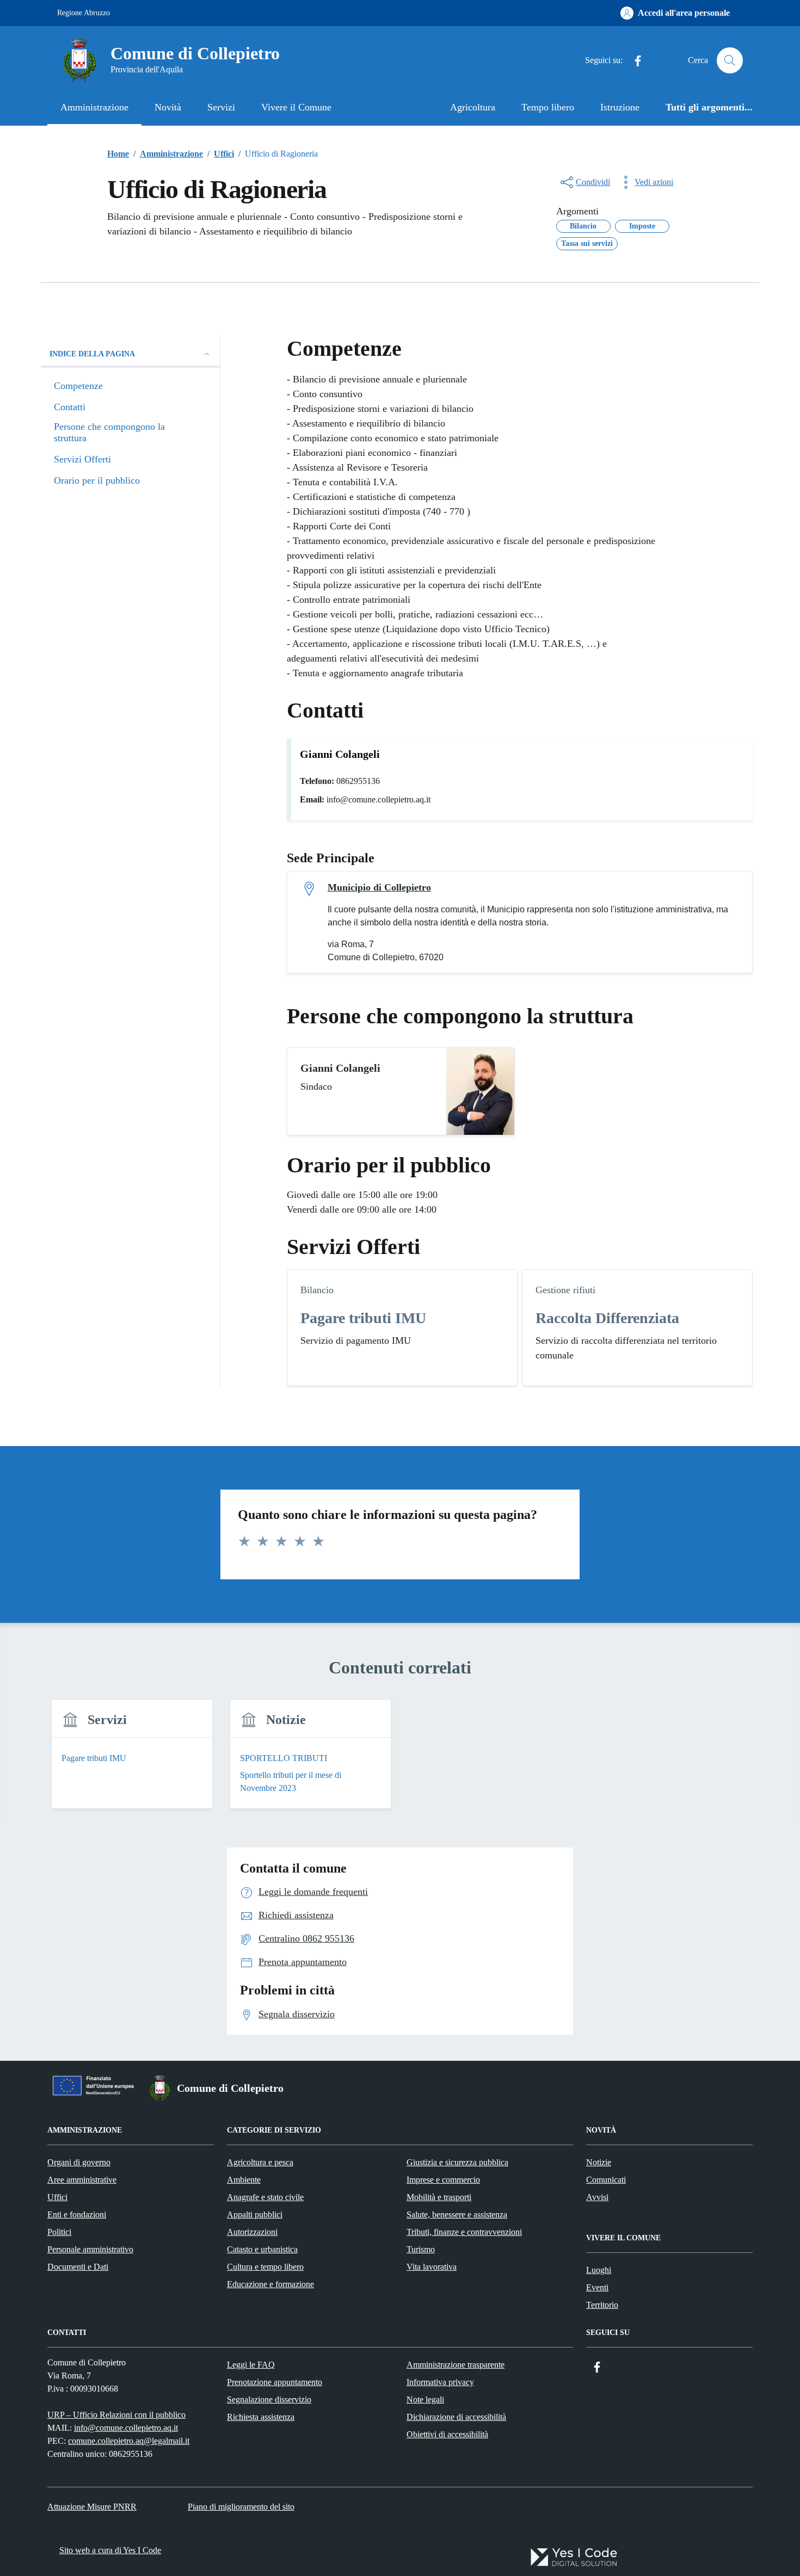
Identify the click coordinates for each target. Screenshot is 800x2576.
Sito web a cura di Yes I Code (110, 2550)
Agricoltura (473, 107)
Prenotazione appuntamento (275, 2382)
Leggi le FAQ (251, 2365)
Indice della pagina (92, 354)
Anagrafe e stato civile (265, 2197)
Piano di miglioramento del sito (241, 2507)
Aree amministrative (82, 2180)
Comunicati (606, 2180)
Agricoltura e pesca (260, 2162)
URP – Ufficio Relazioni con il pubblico (116, 2415)
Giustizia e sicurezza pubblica (457, 2162)
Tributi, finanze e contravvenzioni (464, 2232)
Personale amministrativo (90, 2249)
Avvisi (597, 2197)
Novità (168, 107)
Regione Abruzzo (84, 13)
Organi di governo (79, 2162)
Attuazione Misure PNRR (92, 2507)
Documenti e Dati (78, 2267)
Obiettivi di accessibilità (447, 2434)
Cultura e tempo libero (265, 2267)
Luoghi (599, 2270)
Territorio (602, 2305)
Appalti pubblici (255, 2214)
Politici (59, 2232)
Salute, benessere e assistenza (457, 2214)
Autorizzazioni (252, 2232)
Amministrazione (94, 107)
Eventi (597, 2287)
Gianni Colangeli (340, 1068)
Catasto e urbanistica (262, 2249)
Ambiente (244, 2180)
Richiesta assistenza (261, 2417)
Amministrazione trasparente (456, 2365)
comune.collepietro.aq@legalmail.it (129, 2441)
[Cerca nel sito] (730, 60)
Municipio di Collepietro (379, 887)
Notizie (599, 2162)
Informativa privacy (440, 2382)
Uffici (57, 2197)
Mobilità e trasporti (439, 2197)
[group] (132, 1761)
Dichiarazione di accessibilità (456, 2417)
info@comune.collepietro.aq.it (126, 2428)
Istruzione (620, 107)
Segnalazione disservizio (269, 2399)
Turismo (421, 2249)
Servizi (221, 107)
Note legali (425, 2399)
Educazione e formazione (270, 2284)
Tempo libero (548, 107)
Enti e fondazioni (77, 2214)
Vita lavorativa (432, 2267)
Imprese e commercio (443, 2180)
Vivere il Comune (296, 107)
